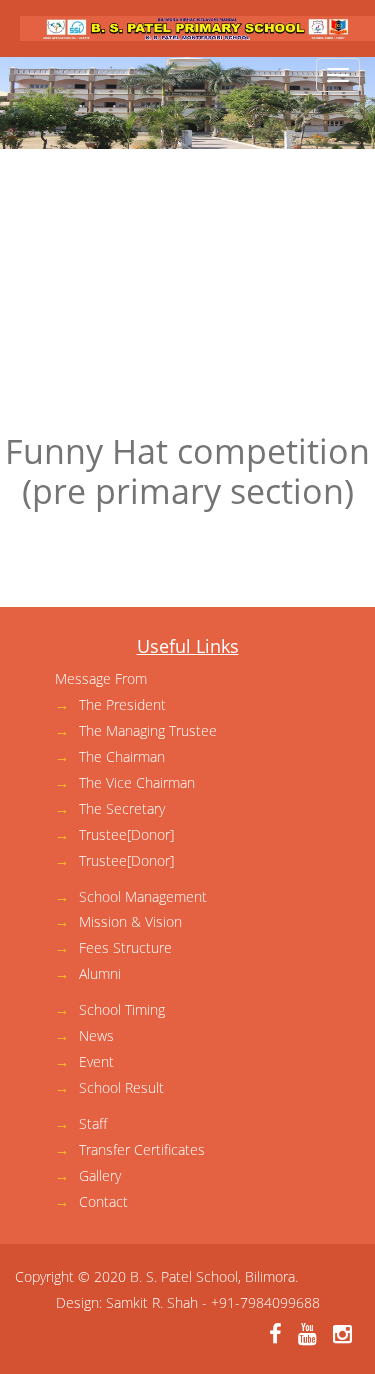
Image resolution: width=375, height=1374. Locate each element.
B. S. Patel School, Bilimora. (214, 1276)
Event (96, 1061)
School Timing (122, 1009)
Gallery (100, 1175)
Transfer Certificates (142, 1149)
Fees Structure (125, 947)
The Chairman (122, 756)
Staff (93, 1123)
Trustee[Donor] (126, 834)
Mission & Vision (130, 921)
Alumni (100, 973)
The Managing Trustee (148, 730)
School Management (143, 896)
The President (122, 704)
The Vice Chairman (137, 782)
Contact (103, 1201)
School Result (121, 1087)
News (96, 1035)
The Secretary (122, 808)
